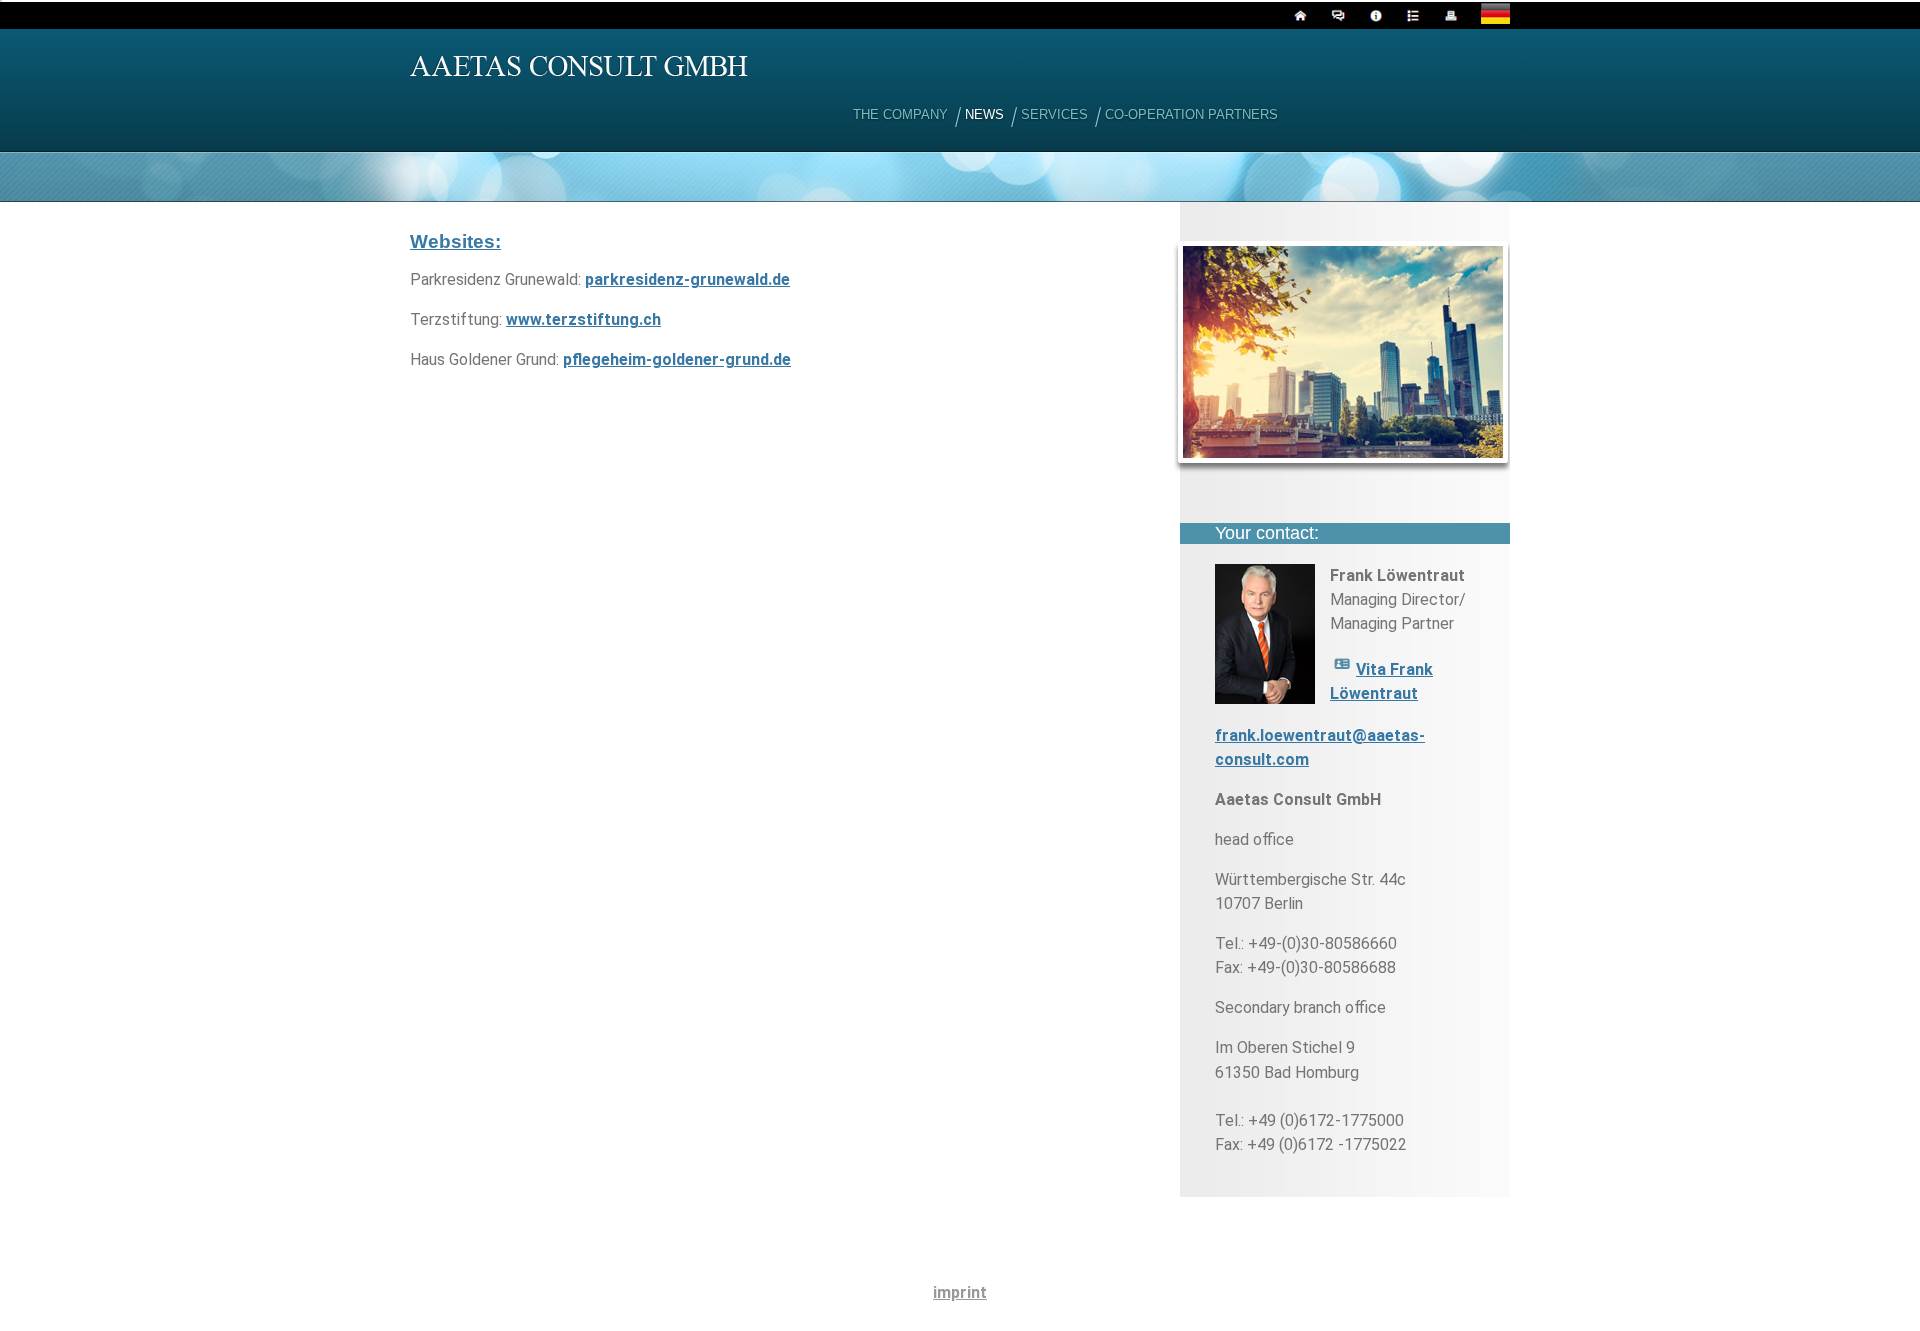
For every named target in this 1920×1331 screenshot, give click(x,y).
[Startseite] (1297, 18)
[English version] (1493, 18)
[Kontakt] (1335, 18)
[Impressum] (1373, 18)
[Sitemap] (1410, 18)
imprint (960, 1292)
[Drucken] (1448, 18)
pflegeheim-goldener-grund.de (677, 359)
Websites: (455, 241)
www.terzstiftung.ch (583, 319)
